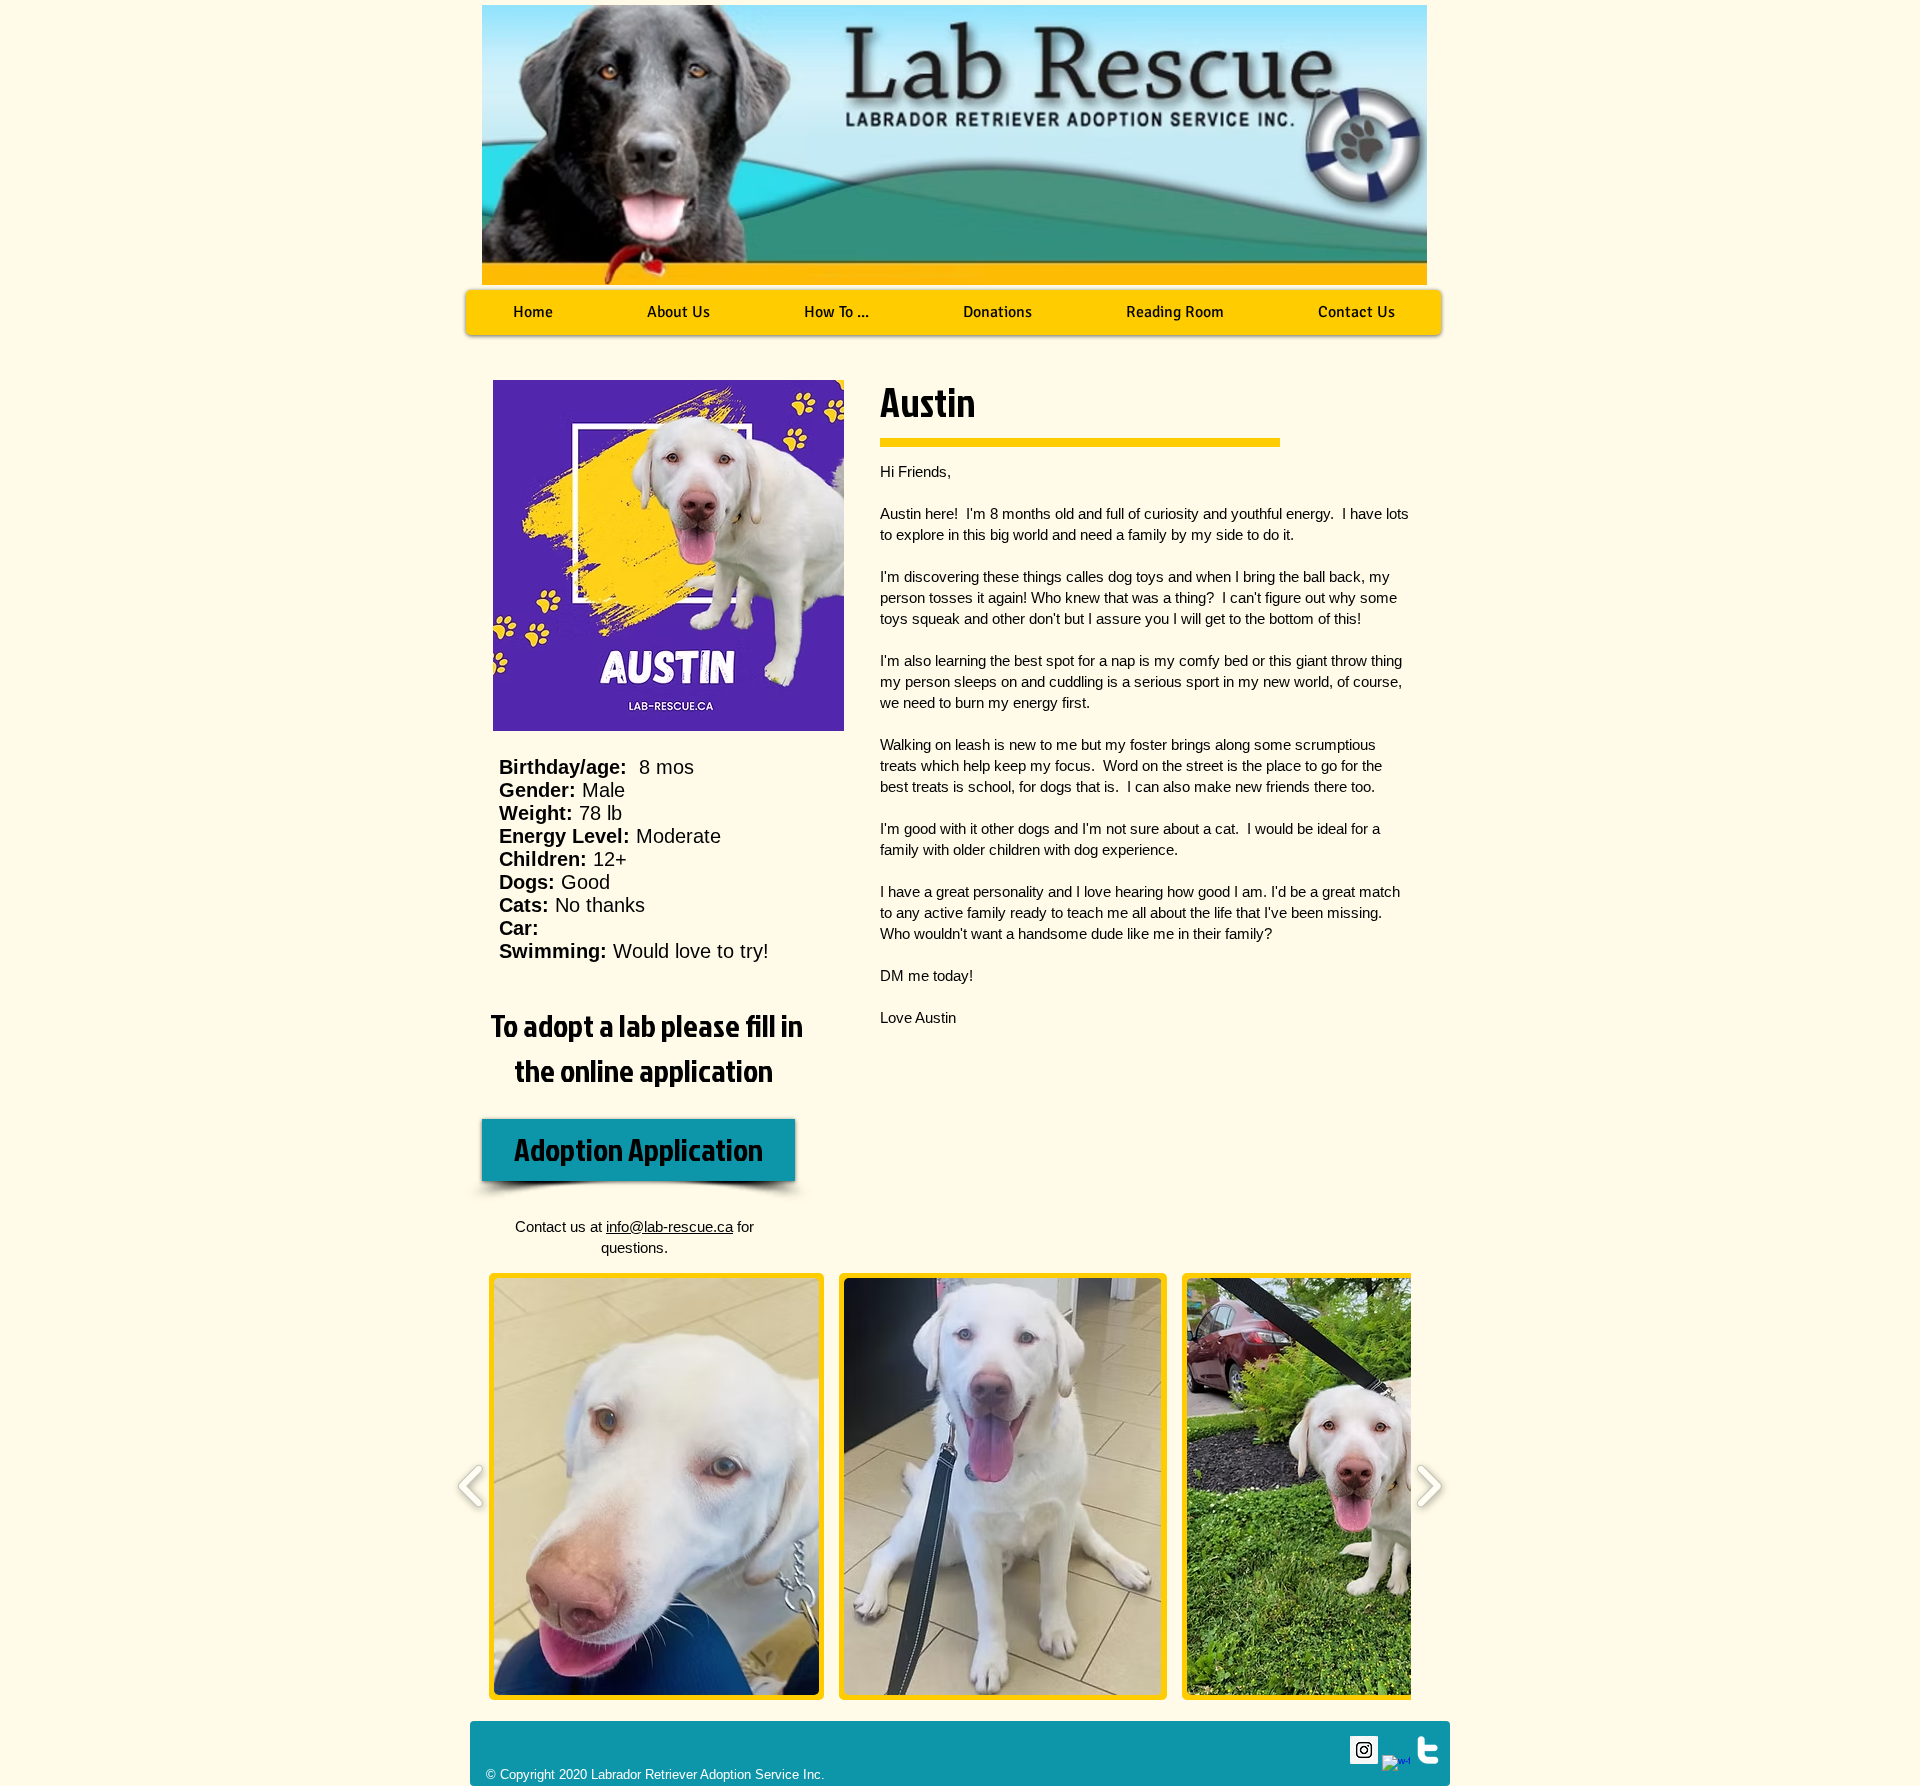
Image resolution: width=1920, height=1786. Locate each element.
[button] (835, 312)
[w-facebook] (1396, 1769)
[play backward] (471, 1486)
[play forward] (1428, 1486)
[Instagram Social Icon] (1364, 1750)
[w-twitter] (1428, 1750)
